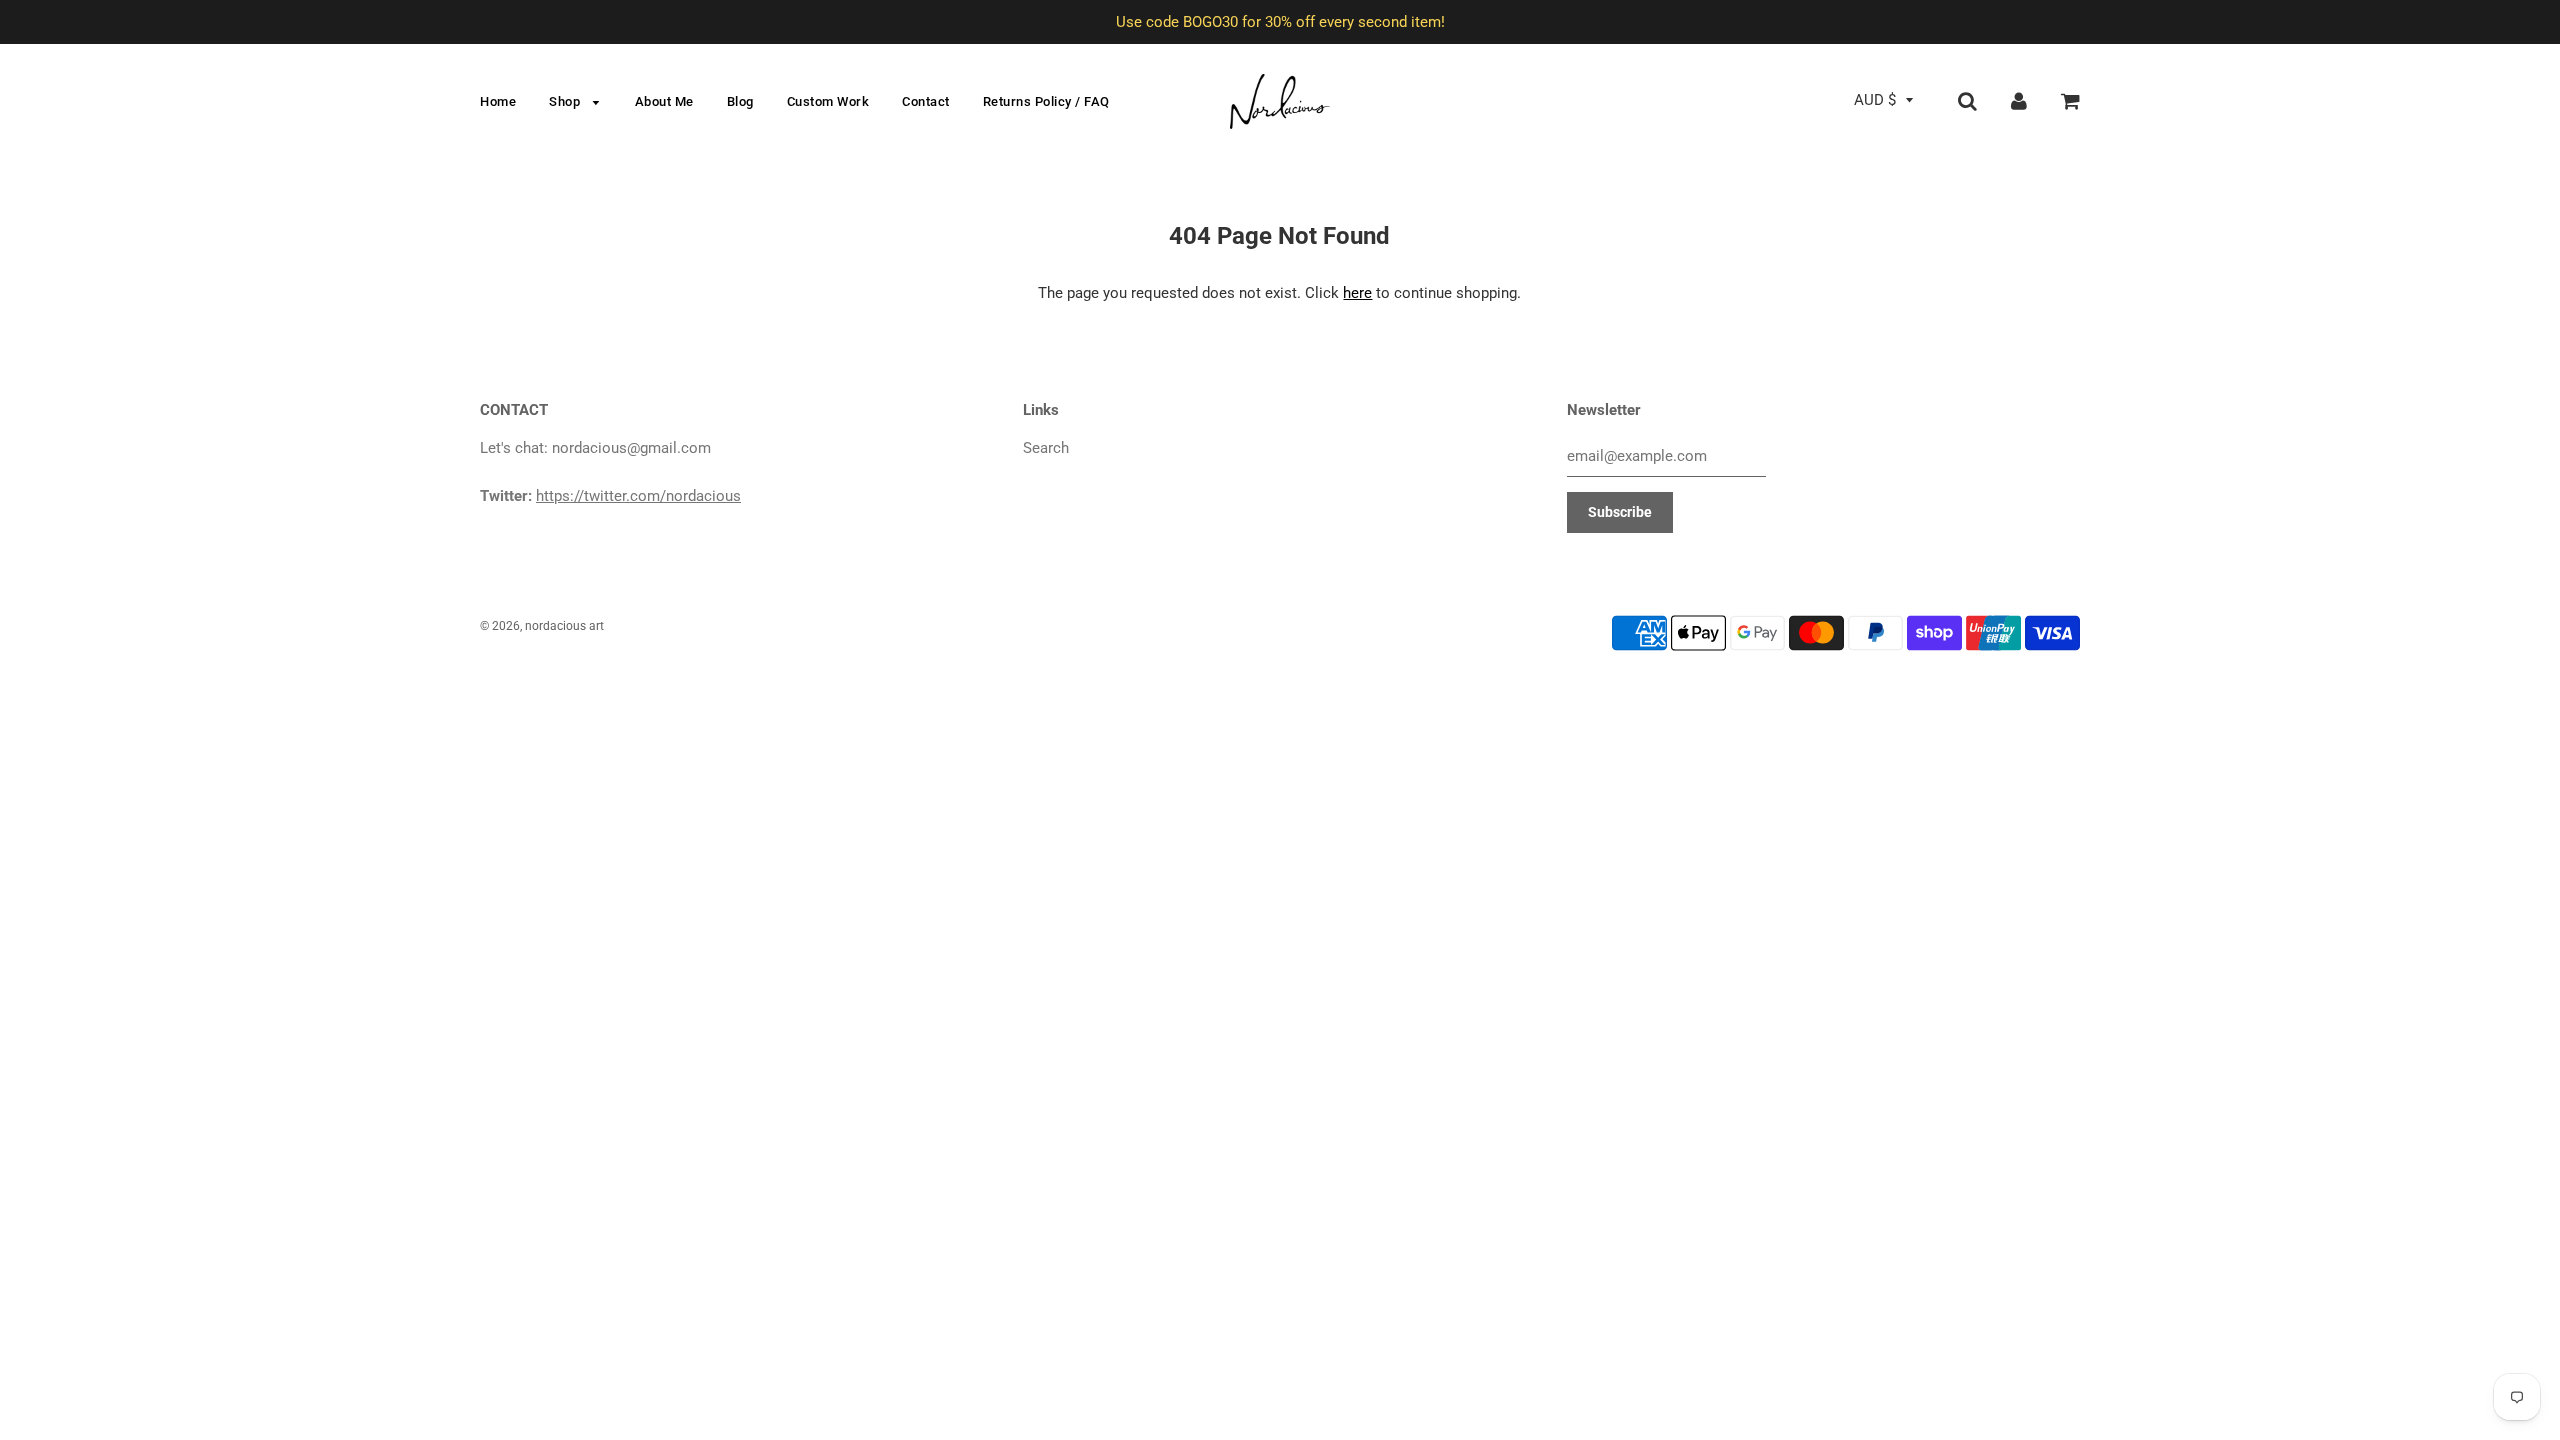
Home (498, 101)
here (1357, 293)
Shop (566, 101)
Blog (740, 101)
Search (1046, 448)
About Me (664, 101)
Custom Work (828, 101)
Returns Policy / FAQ (1046, 101)
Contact (926, 101)
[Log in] (2019, 100)
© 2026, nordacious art (542, 626)
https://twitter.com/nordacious (638, 496)
